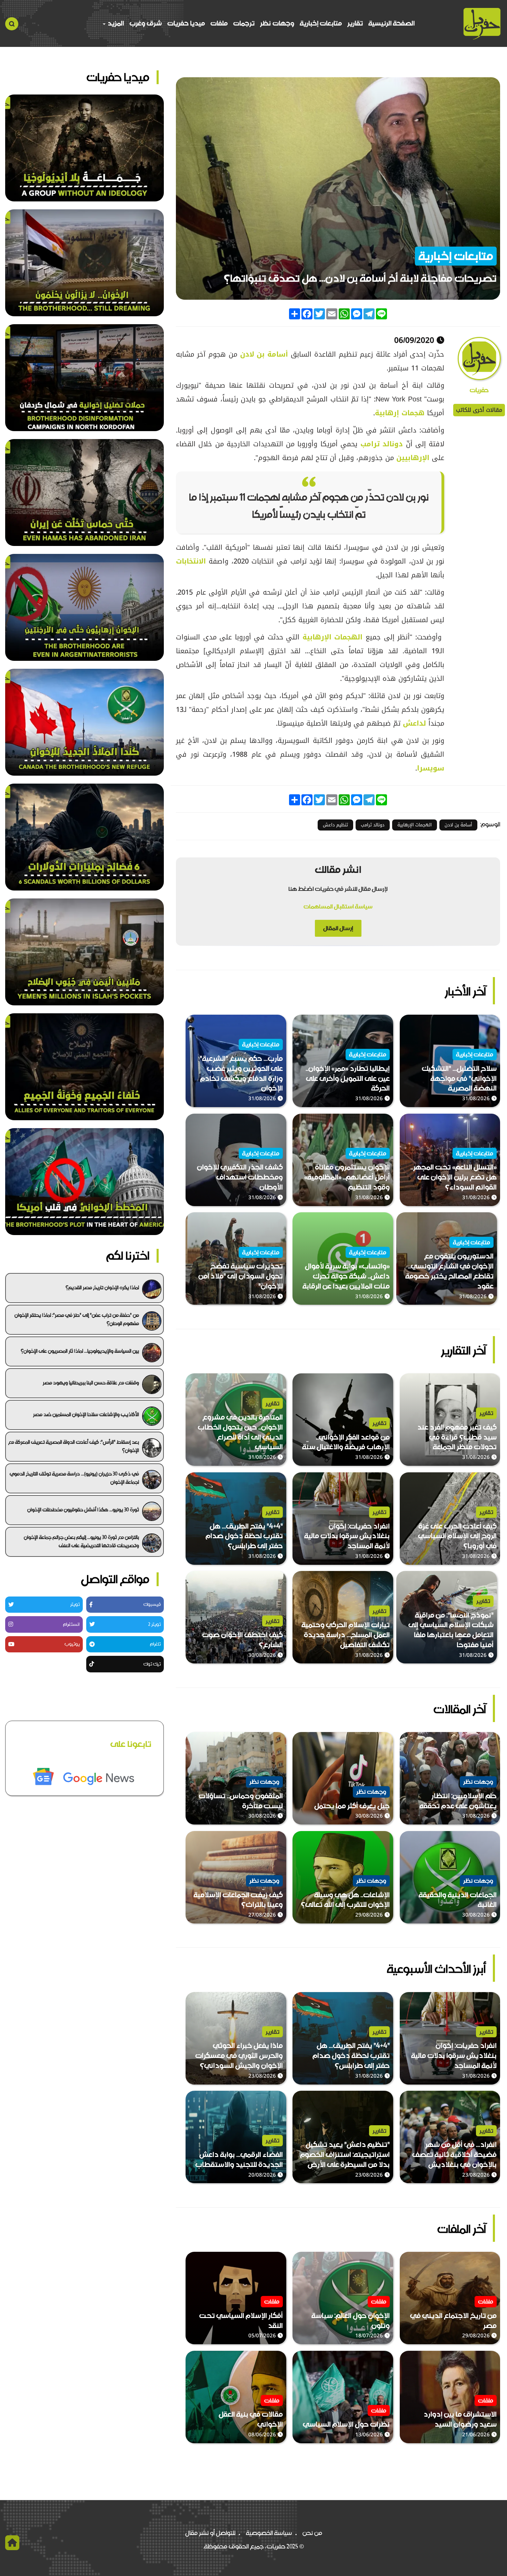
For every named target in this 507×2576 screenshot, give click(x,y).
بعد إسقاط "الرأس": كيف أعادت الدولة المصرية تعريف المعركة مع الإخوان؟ (74, 1446)
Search (12, 24)
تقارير (355, 23)
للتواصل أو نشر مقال (210, 2533)
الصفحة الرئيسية (391, 23)
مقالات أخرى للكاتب (479, 410)
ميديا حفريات (186, 23)
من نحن (312, 2533)
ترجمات (244, 23)
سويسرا (431, 768)
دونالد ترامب (383, 444)
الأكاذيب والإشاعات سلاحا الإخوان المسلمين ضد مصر (86, 1414)
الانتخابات (191, 561)
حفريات (479, 390)
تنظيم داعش (335, 825)
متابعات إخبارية (321, 23)
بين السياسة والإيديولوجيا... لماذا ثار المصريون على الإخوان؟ (80, 1351)
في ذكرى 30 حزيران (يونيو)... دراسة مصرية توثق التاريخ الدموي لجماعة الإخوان (74, 1478)
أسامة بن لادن (266, 354)
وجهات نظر (277, 23)
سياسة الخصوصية (269, 2533)
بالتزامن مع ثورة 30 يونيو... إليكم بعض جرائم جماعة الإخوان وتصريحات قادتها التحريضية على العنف (81, 1541)
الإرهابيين (414, 458)
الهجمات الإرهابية (332, 637)
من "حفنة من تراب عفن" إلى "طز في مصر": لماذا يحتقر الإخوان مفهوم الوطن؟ (77, 1319)
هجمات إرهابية (400, 413)
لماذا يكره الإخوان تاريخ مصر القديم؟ (102, 1287)
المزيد (115, 23)
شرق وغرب (146, 23)
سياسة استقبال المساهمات (338, 906)
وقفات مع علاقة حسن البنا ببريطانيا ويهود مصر (91, 1383)
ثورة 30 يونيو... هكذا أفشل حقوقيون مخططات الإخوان (83, 1510)
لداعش (416, 723)
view (493, 1020)
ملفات (219, 23)
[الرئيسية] (482, 24)
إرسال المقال (338, 928)
